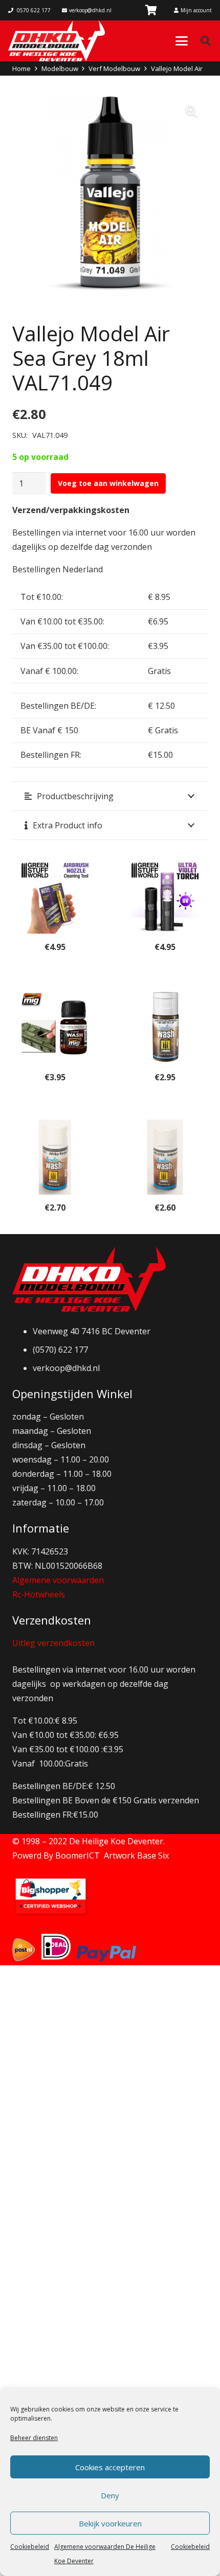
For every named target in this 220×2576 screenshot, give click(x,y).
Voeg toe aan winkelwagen (108, 483)
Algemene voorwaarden (58, 1580)
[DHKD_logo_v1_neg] (57, 41)
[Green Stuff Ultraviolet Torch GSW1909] (165, 896)
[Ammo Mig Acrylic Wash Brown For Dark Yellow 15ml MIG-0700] (165, 1027)
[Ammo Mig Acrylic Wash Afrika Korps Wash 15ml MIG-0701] (55, 1157)
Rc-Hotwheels (39, 1594)
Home (21, 68)
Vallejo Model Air (177, 68)
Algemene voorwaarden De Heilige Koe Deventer (105, 2554)
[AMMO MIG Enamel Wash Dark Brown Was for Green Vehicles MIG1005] (55, 1027)
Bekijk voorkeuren (110, 2523)
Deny (110, 2495)
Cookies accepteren (110, 2467)
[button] (182, 41)
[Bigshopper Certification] (51, 1914)
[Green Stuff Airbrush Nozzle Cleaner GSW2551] (55, 896)
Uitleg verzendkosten (53, 1643)
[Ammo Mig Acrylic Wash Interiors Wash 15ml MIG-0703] (165, 1157)
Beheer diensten (34, 2438)
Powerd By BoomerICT (56, 1855)
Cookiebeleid (30, 2547)
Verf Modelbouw (114, 68)
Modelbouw (60, 68)
